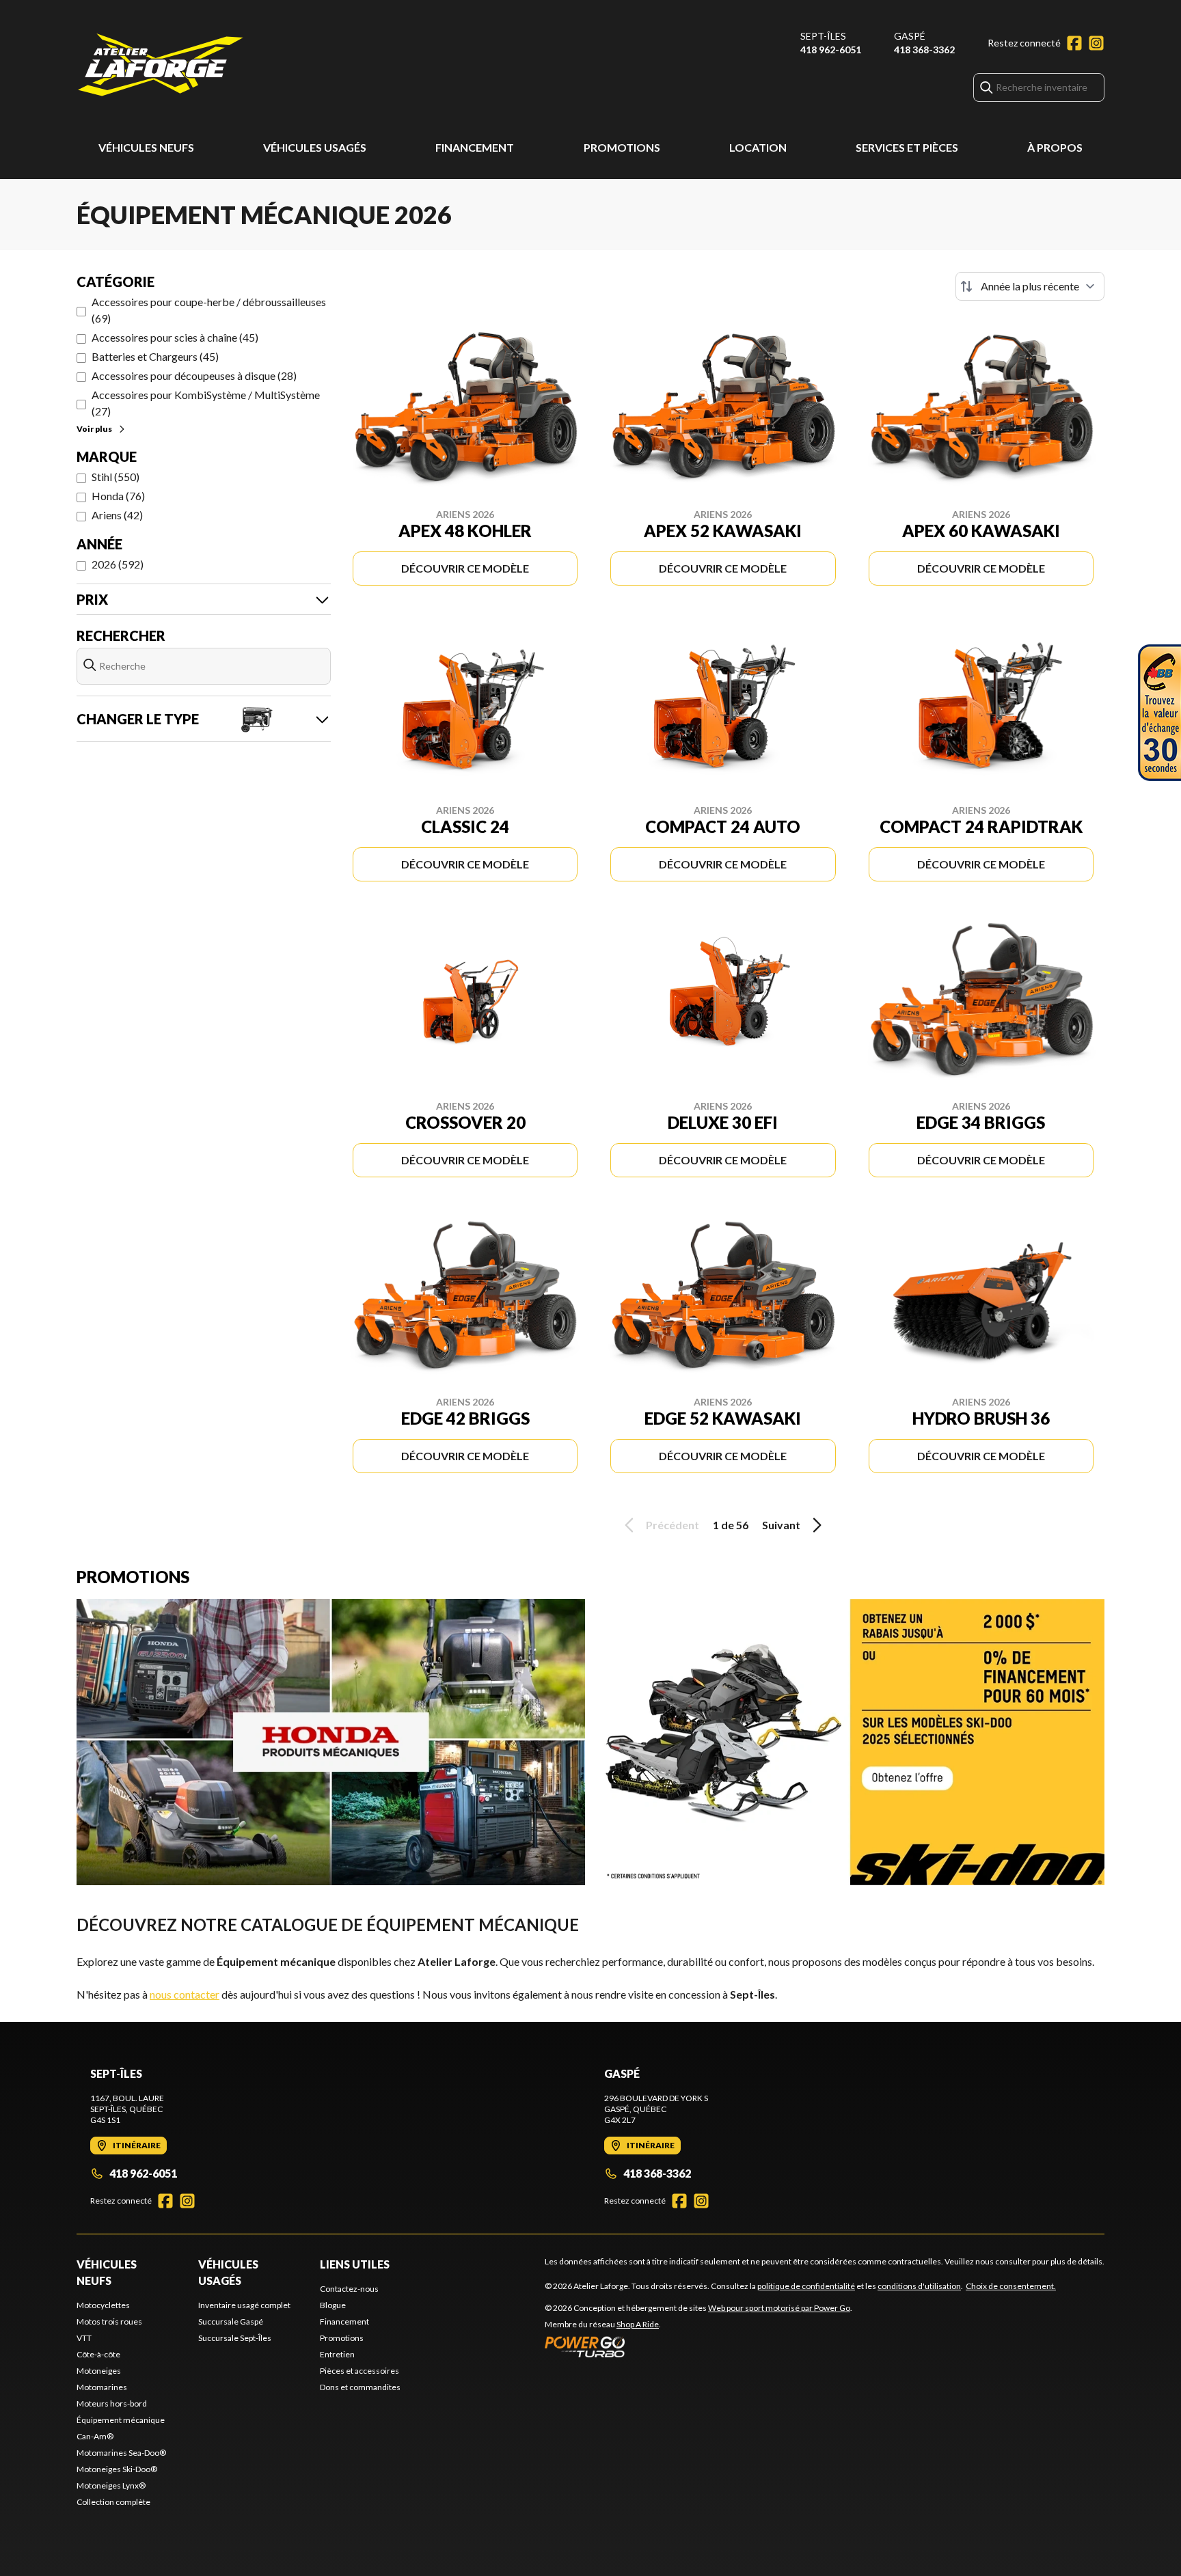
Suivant (781, 1525)
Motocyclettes (103, 2305)
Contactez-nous (349, 2289)
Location (758, 147)
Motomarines (102, 2387)
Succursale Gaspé (231, 2321)
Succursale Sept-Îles (235, 2338)
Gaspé (910, 36)
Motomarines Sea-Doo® (121, 2453)
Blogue (333, 2305)
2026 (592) (118, 564)
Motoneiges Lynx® (111, 2485)
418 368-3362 (924, 50)
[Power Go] (698, 2346)
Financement (475, 147)
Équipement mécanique (121, 2420)
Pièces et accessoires (359, 2371)
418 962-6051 (831, 50)
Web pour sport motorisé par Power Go (779, 2308)
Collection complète (113, 2502)
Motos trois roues (109, 2321)
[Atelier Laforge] (161, 66)
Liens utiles (355, 2264)
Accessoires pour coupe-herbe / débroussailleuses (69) (209, 310)
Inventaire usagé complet (244, 2305)
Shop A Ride (638, 2324)
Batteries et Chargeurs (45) (155, 356)
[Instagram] (1096, 43)
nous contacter (185, 1994)
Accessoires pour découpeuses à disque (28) (194, 375)
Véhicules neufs (146, 147)
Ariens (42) (117, 515)
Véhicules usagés (315, 147)
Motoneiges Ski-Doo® (117, 2469)
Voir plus (94, 429)
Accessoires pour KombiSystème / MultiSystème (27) (206, 403)
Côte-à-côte (98, 2354)
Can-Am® (95, 2436)
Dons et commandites (360, 2387)
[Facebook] (1074, 43)
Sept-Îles (823, 36)
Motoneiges (99, 2371)
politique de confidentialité (806, 2286)
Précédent (673, 1525)
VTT (84, 2338)
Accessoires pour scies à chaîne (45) (175, 337)
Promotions (622, 147)
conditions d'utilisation (919, 2286)
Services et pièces (907, 147)
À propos (1055, 147)
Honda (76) (118, 496)
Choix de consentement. (1011, 2286)
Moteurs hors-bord (112, 2403)
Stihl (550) (116, 477)
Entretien (337, 2354)
